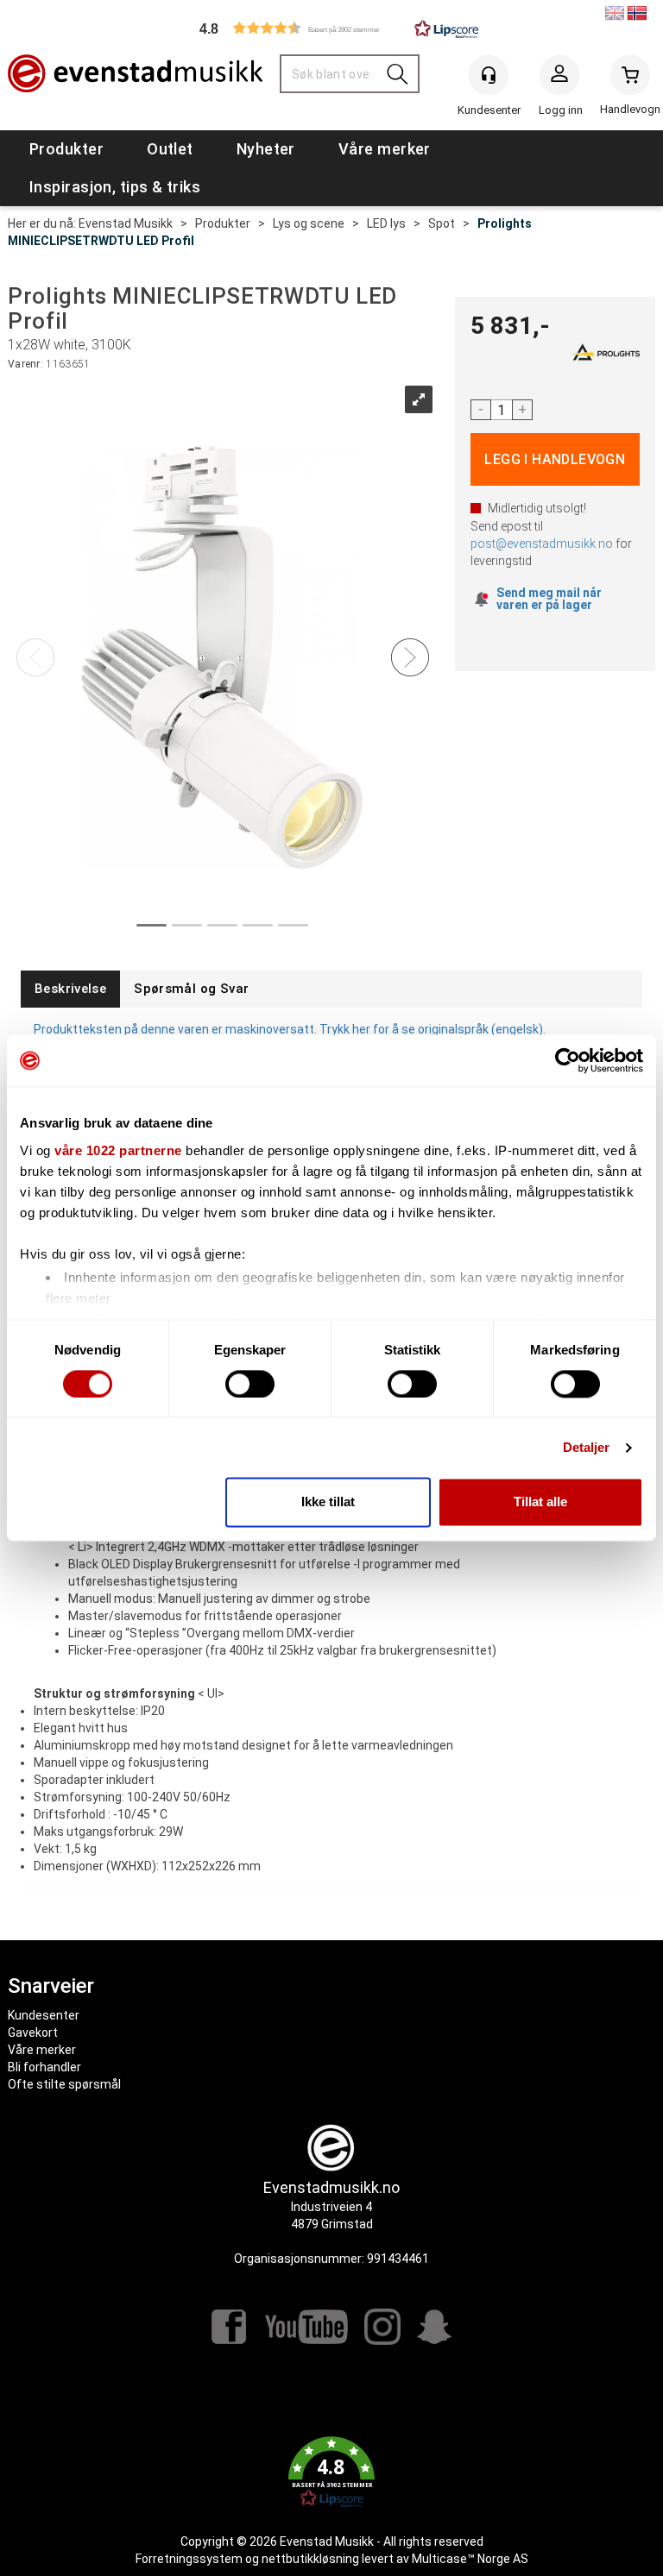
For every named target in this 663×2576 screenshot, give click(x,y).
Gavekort (33, 2033)
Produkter (66, 149)
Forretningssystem (189, 2559)
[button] (331, 28)
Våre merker (385, 149)
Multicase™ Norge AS (470, 2559)
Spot (442, 223)
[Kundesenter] (489, 75)
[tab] (70, 989)
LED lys (386, 223)
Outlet (170, 149)
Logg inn (559, 79)
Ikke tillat (328, 1502)
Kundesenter (44, 2015)
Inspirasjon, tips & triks (115, 187)
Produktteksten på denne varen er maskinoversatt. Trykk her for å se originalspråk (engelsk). (290, 1029)
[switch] (250, 1384)
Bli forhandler (44, 2067)
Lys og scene (309, 223)
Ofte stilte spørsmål (64, 2084)
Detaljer (587, 1447)
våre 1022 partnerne (118, 1150)
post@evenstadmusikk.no (542, 543)
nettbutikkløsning (310, 2559)
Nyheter (266, 149)
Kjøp (556, 459)
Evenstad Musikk (126, 223)
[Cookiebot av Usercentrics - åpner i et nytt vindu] (568, 1060)
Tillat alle (540, 1502)
